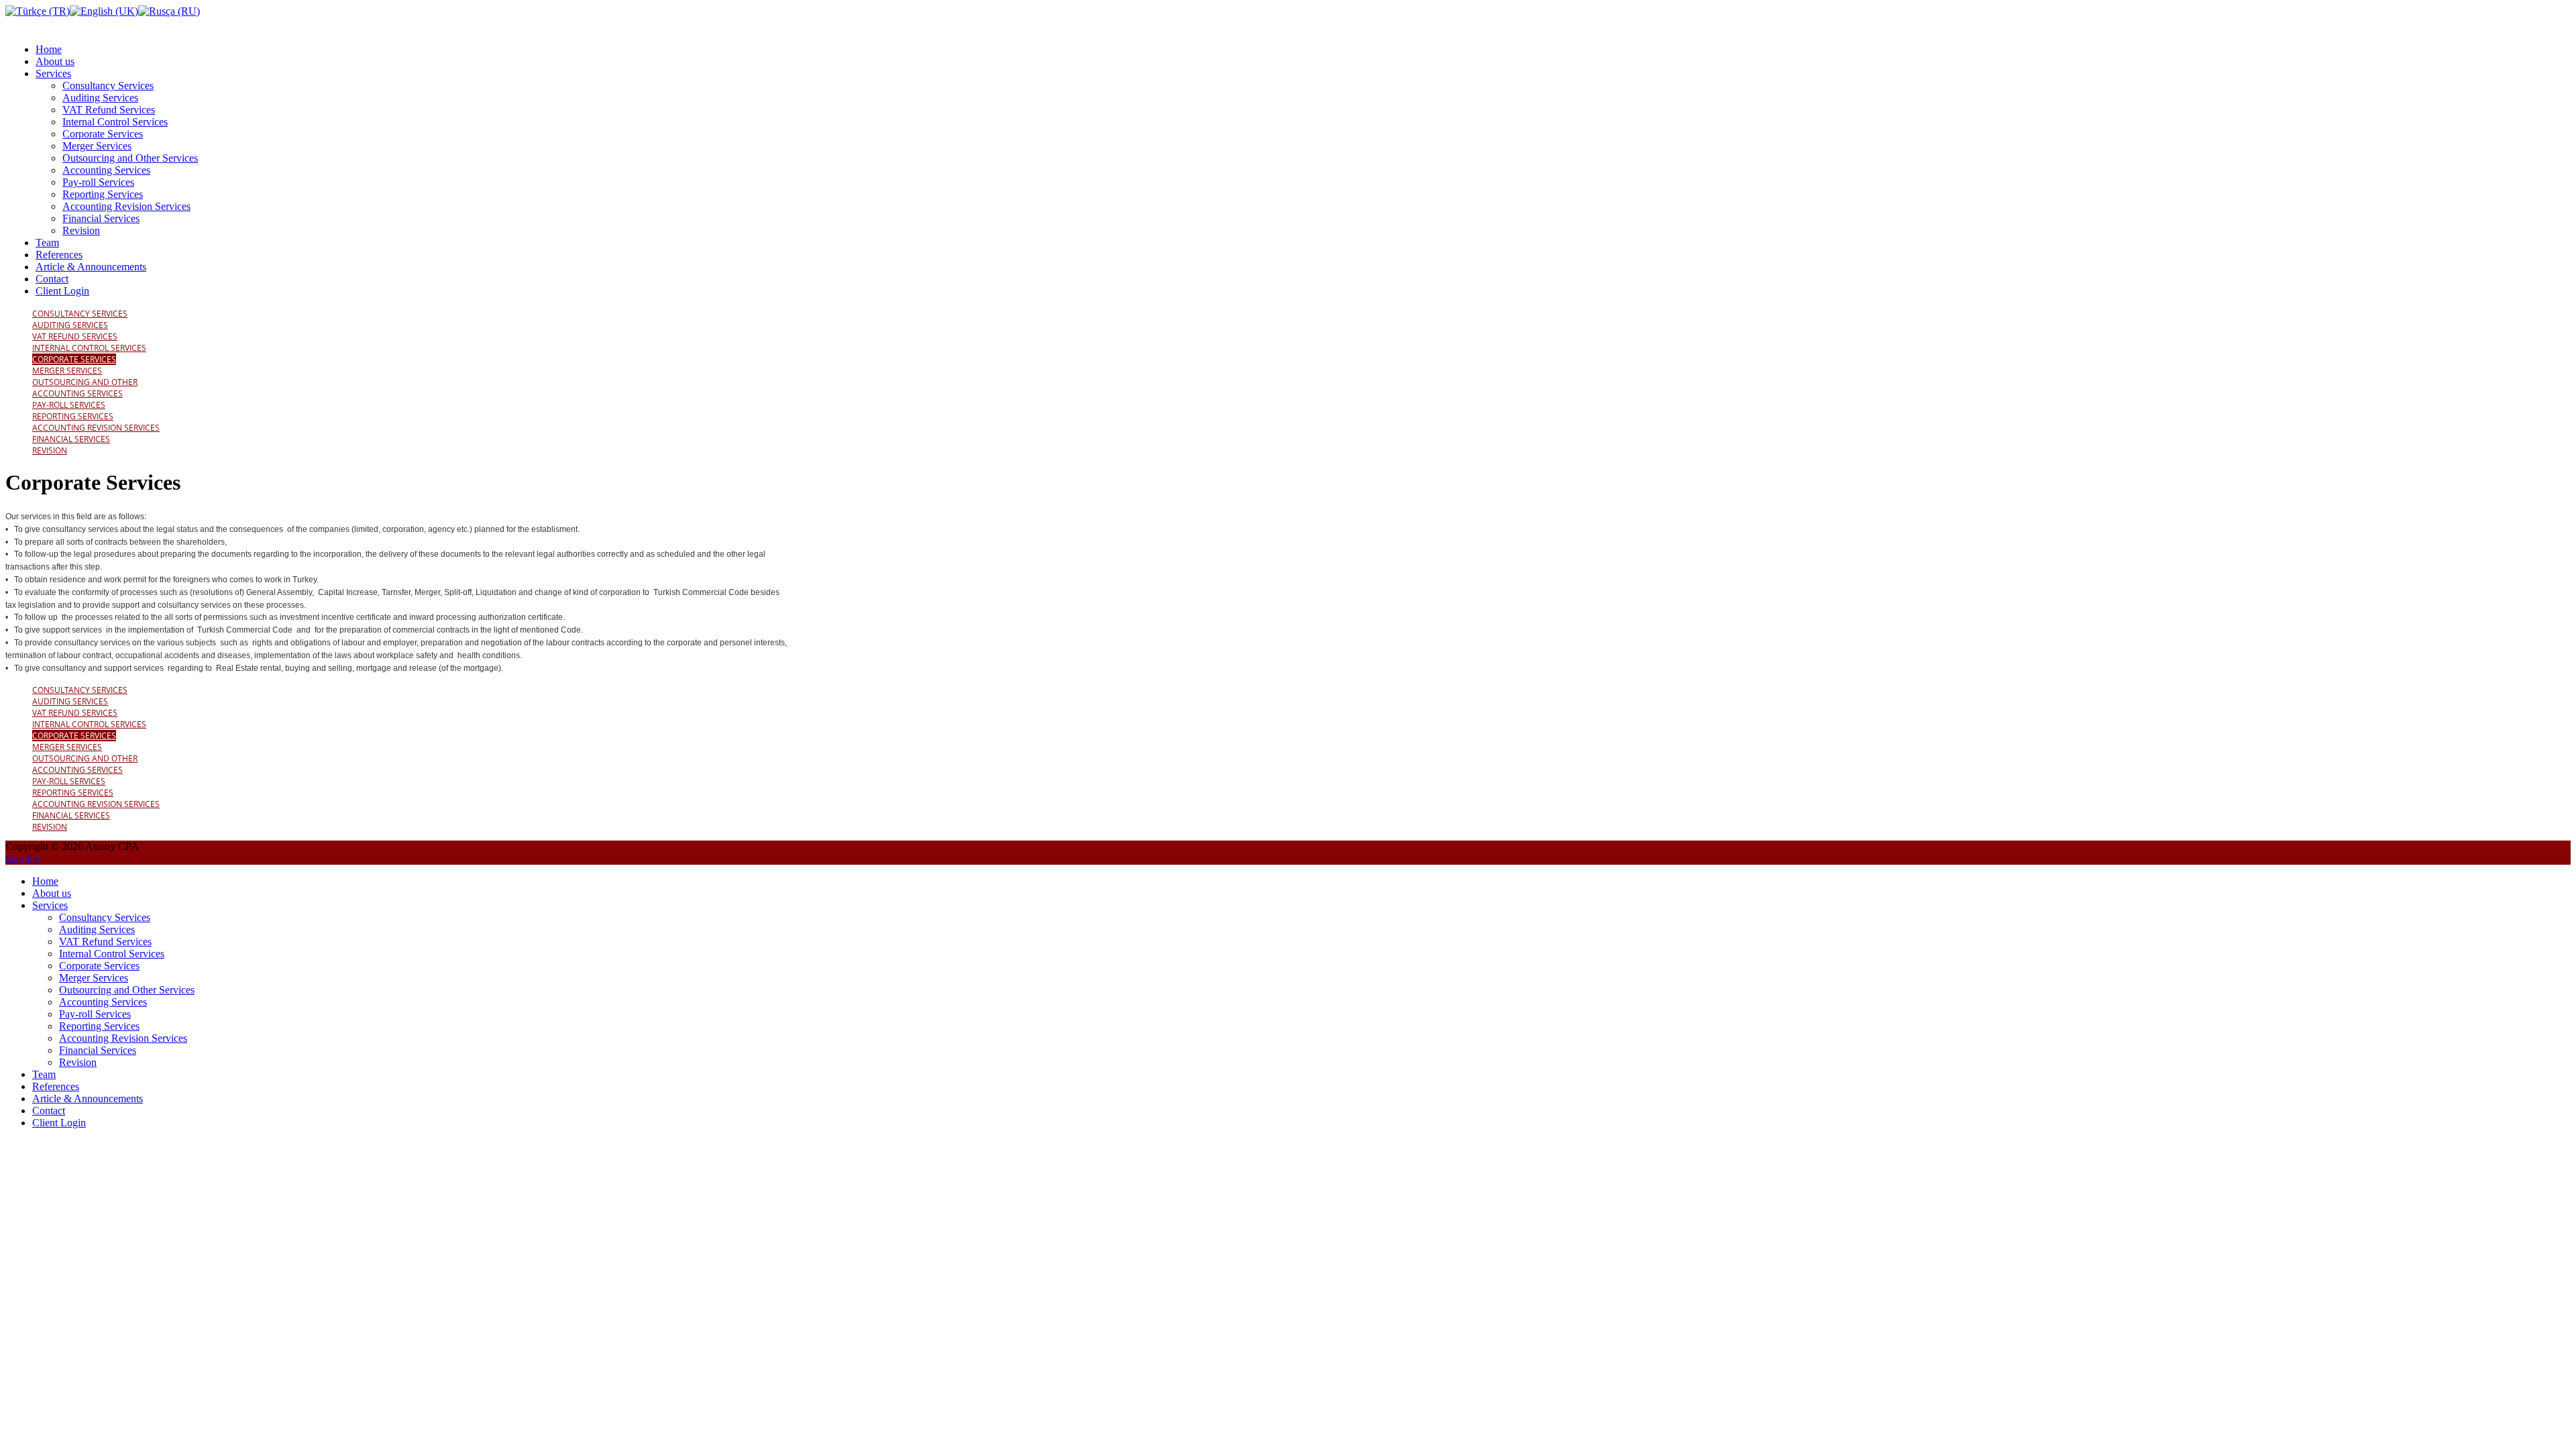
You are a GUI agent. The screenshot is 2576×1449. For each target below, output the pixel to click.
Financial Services (71, 439)
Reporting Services (73, 416)
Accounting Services (77, 393)
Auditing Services (70, 325)
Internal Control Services (89, 348)
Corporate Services (74, 359)
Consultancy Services (80, 314)
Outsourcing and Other (85, 382)
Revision (50, 450)
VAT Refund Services (75, 336)
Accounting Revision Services (96, 428)
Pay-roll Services (69, 405)
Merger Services (67, 371)
